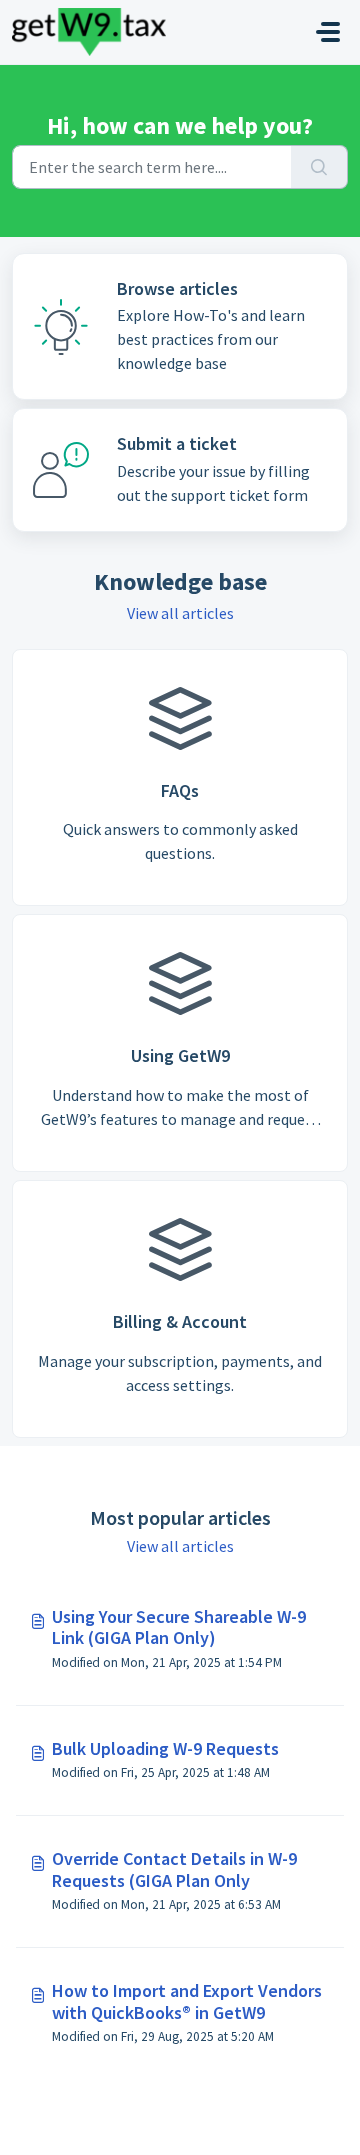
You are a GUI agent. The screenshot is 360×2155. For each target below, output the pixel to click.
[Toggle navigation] (328, 32)
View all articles (180, 613)
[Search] (319, 167)
